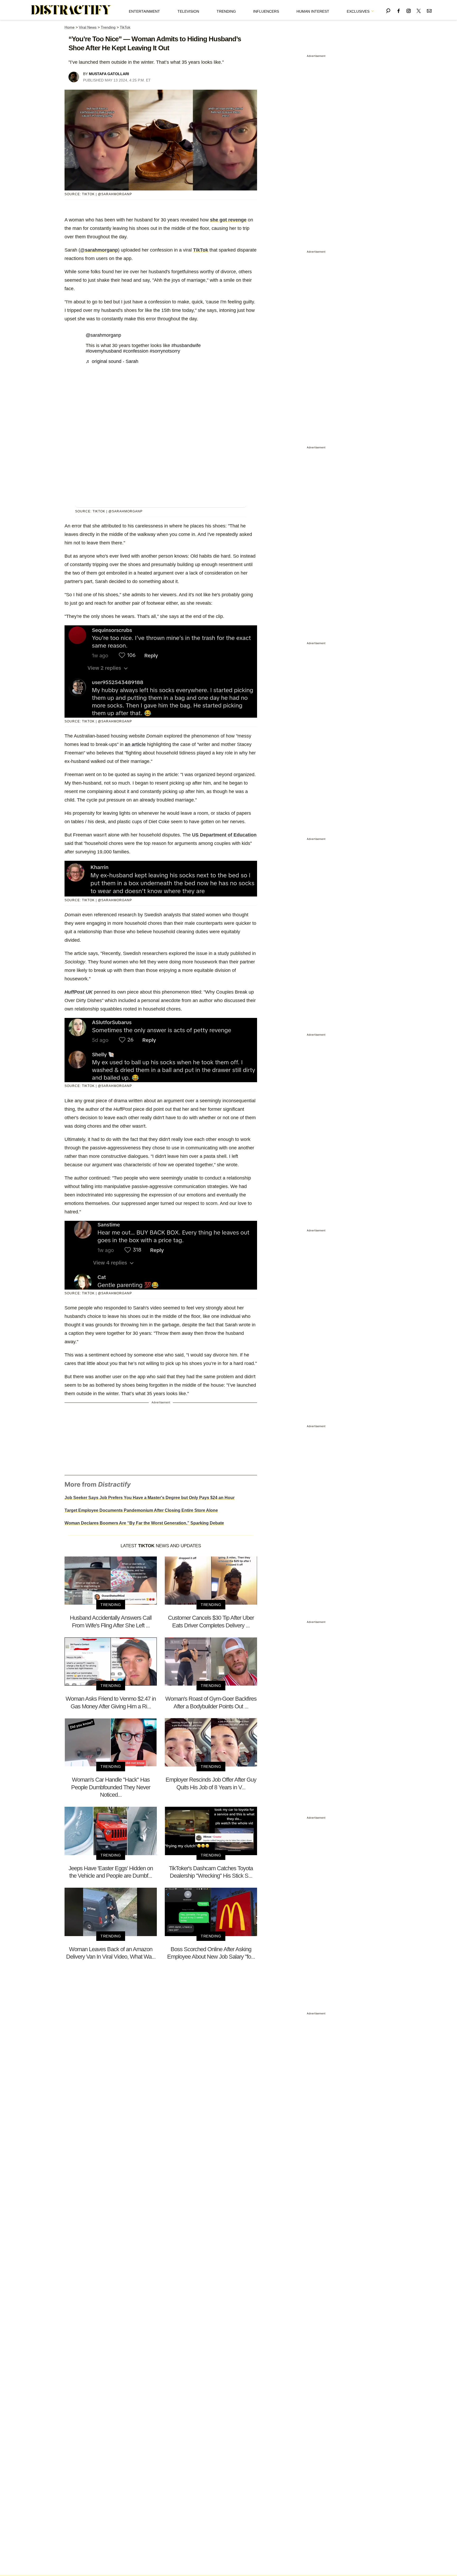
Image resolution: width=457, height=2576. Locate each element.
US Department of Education (224, 835)
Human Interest (313, 11)
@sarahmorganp (99, 250)
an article (135, 744)
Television (188, 11)
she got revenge (228, 220)
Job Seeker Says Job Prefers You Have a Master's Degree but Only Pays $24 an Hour (150, 1498)
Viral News (88, 27)
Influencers (266, 11)
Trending (226, 11)
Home (70, 27)
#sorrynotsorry (165, 351)
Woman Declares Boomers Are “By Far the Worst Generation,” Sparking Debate (144, 1523)
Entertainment (144, 11)
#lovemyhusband (104, 351)
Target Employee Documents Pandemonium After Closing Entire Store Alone (141, 1510)
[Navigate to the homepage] (71, 10)
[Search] (388, 10)
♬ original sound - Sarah (112, 361)
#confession (136, 351)
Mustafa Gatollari (109, 74)
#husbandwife (186, 345)
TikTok (125, 27)
